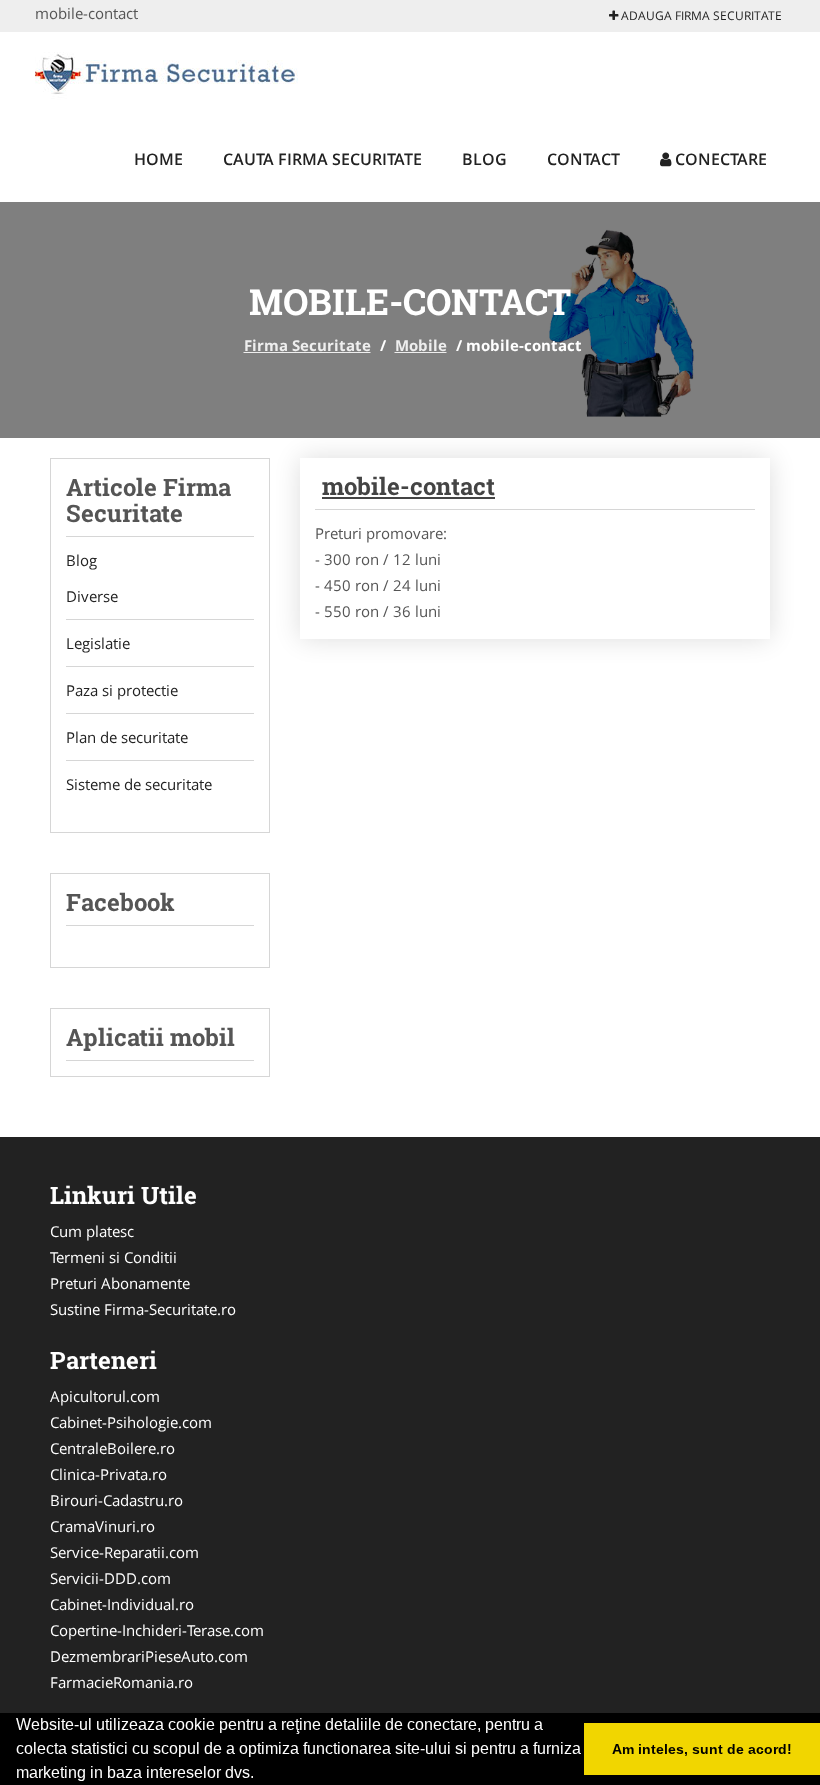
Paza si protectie (122, 690)
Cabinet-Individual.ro (122, 1604)
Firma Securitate (307, 345)
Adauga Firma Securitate (700, 15)
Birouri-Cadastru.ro (116, 1500)
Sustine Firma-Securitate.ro (143, 1309)
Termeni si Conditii (113, 1257)
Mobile (421, 345)
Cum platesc (92, 1231)
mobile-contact (408, 486)
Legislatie (98, 643)
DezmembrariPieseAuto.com (149, 1656)
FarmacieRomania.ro (121, 1682)
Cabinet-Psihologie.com (131, 1422)
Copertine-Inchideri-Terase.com (157, 1630)
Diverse (92, 596)
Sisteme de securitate (139, 784)
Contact (583, 159)
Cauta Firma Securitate (322, 159)
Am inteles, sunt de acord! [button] (702, 1749)
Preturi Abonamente (120, 1283)
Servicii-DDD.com (110, 1578)
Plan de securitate (127, 737)
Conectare (719, 159)
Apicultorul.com (105, 1396)
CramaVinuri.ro (102, 1526)
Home (158, 159)
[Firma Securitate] (166, 72)
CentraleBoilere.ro (112, 1448)
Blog (484, 159)
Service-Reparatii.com (124, 1552)
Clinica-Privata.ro (108, 1474)
